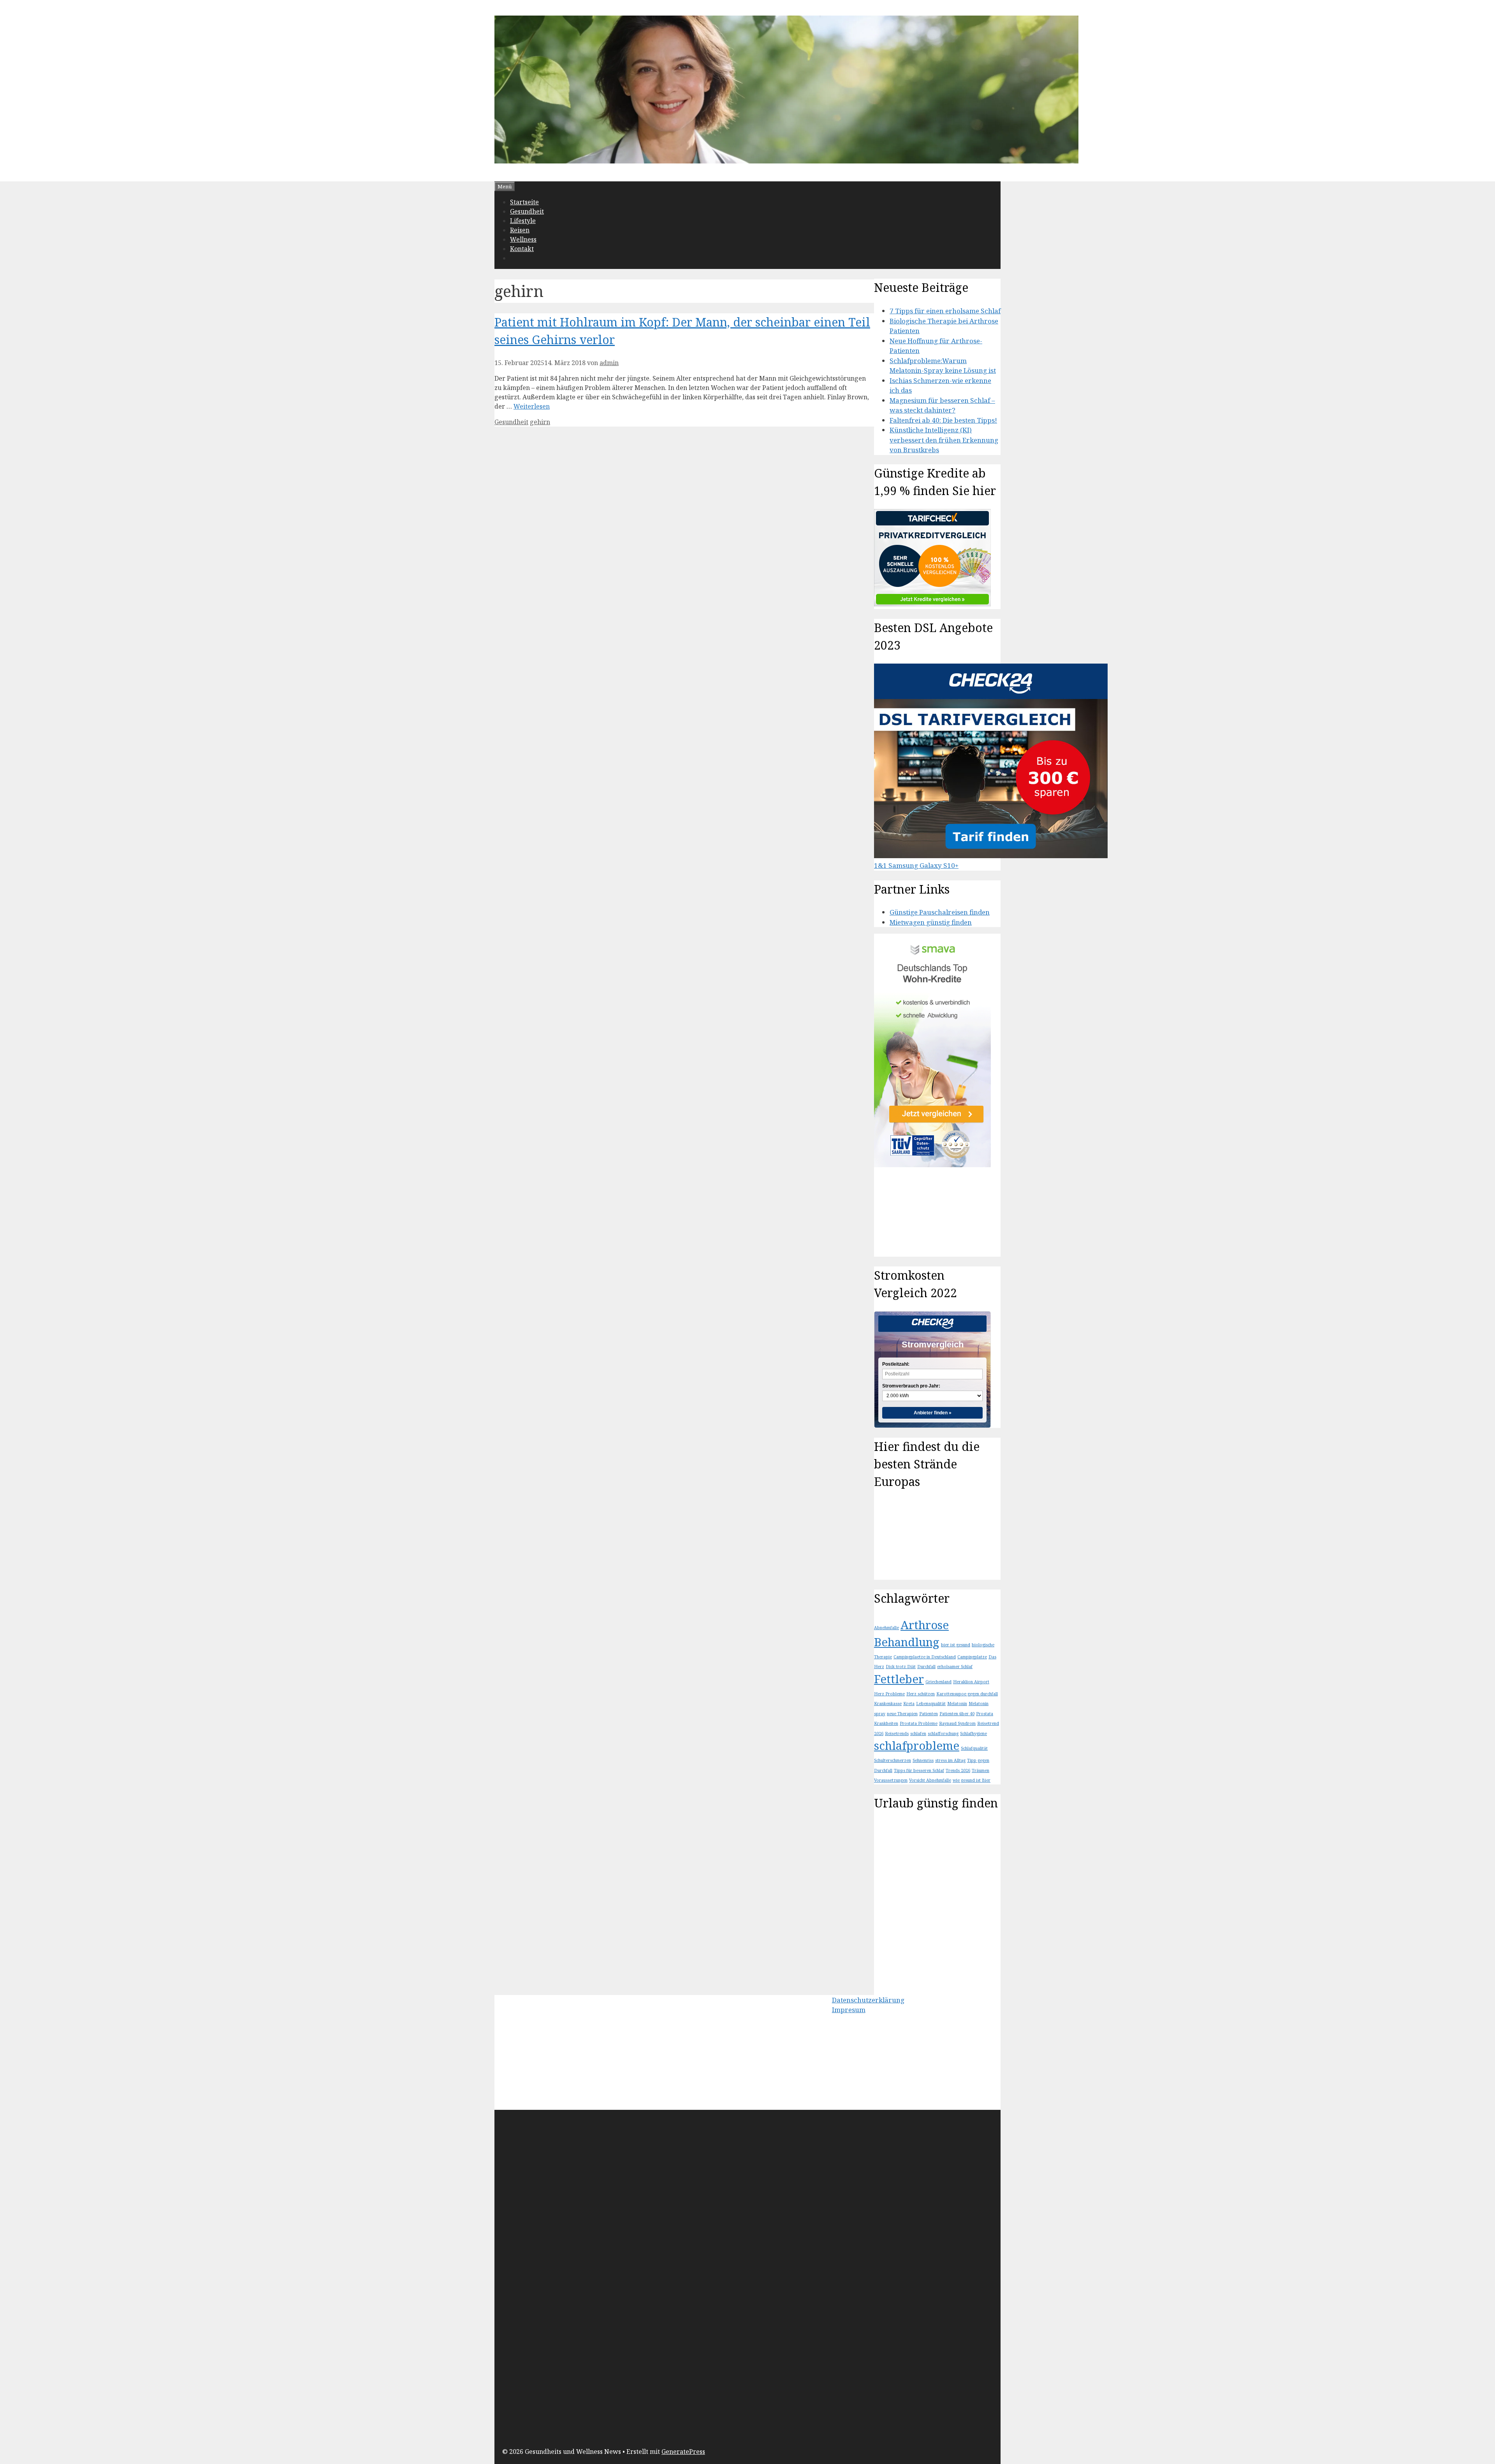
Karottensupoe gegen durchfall (967, 1694)
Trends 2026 (958, 1770)
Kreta (909, 1704)
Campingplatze (972, 1657)
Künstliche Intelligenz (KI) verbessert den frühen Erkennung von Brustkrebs (944, 440)
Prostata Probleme (919, 1723)
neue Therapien (902, 1714)
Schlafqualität (974, 1748)
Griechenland (938, 1682)
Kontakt (522, 249)
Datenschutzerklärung (868, 2000)
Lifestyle (523, 221)
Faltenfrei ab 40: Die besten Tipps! (943, 420)
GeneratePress (683, 2452)
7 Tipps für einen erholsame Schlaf (945, 311)
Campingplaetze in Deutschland (925, 1657)
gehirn (540, 422)
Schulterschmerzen (893, 1760)
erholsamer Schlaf (955, 1667)
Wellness (523, 239)
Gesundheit (527, 211)
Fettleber (899, 1679)
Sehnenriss (923, 1760)
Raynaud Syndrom (957, 1723)
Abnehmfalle (886, 1628)
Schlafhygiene (974, 1733)
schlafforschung (943, 1733)
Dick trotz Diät (901, 1667)
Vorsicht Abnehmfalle (930, 1780)
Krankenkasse (888, 1704)
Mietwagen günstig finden (931, 922)
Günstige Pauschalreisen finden (940, 912)
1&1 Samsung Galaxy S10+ (916, 865)
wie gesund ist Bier (972, 1780)
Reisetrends (897, 1733)
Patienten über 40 (957, 1714)
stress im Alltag (950, 1760)
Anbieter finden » (933, 1413)
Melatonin (957, 1704)
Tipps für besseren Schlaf (919, 1770)
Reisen (520, 230)
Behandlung (907, 1642)
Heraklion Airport (971, 1682)
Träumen (981, 1770)
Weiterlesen (532, 406)
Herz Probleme (889, 1694)
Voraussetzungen (891, 1780)
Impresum (849, 2010)
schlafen (918, 1733)
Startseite (524, 202)
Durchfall (926, 1667)
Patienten (929, 1714)
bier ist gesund (956, 1645)
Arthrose (925, 1625)
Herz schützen (921, 1694)
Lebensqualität (931, 1704)
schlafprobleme (917, 1746)
